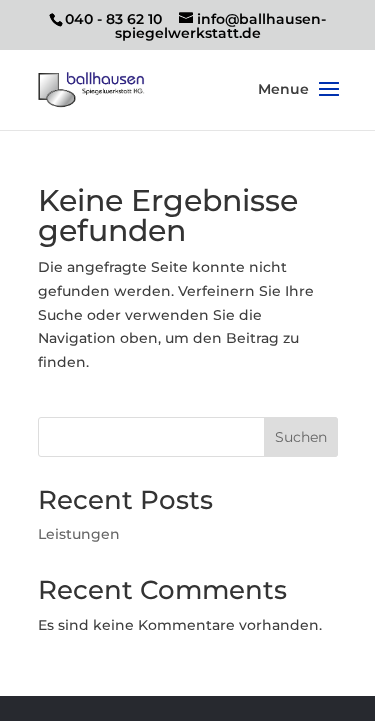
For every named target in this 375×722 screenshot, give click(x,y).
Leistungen (79, 534)
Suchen (301, 437)
